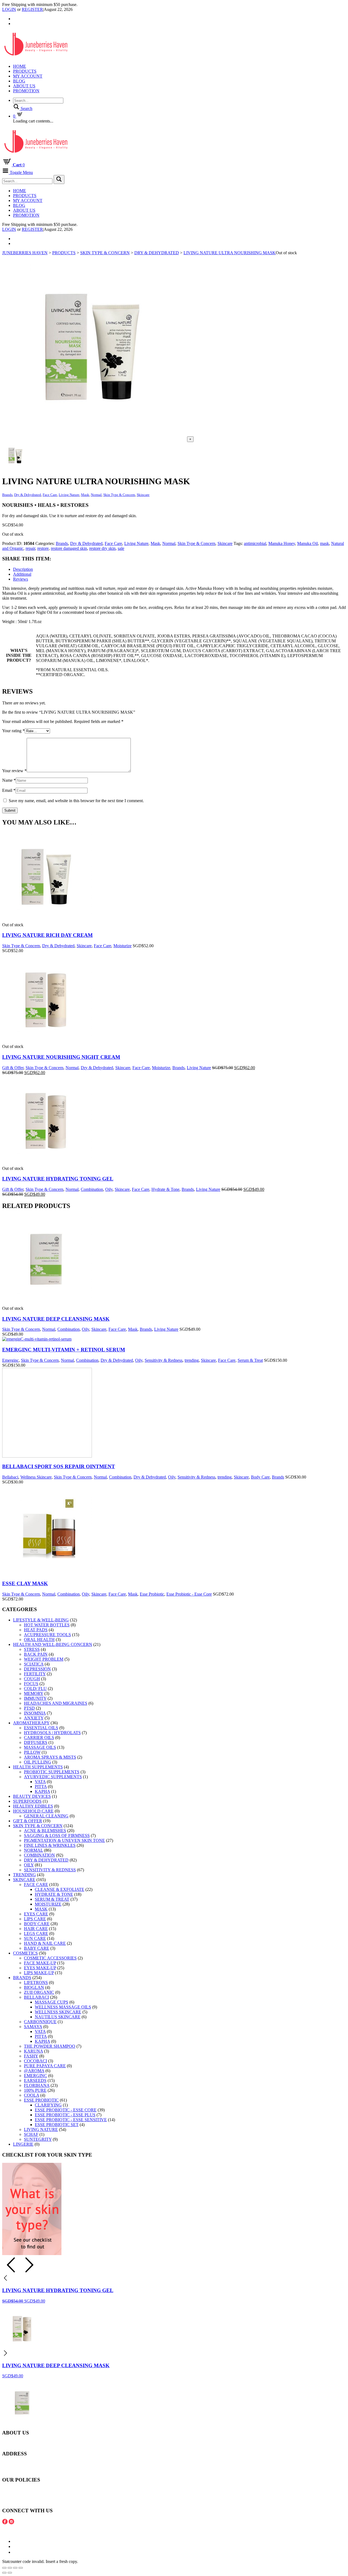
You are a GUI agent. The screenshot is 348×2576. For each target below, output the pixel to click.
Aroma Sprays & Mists (50, 1757)
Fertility (35, 1674)
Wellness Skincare (36, 1477)
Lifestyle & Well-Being (41, 1620)
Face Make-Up (40, 1963)
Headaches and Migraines (56, 1703)
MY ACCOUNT (28, 76)
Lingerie (23, 2144)
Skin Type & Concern (119, 495)
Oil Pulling (38, 1762)
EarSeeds (35, 2080)
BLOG (19, 81)
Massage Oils (40, 1747)
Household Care (33, 1811)
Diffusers (36, 1742)
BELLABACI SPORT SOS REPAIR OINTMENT (59, 1466)
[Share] (10, 2568)
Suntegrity (38, 2139)
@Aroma (34, 2071)
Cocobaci (35, 2061)
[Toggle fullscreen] (15, 2568)
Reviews (21, 579)
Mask (85, 495)
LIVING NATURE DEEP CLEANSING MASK (56, 1319)
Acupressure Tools (47, 1635)
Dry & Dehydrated (28, 495)
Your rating (13, 731)
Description (23, 569)
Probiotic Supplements (52, 1772)
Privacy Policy (15, 2500)
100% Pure (35, 2090)
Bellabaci (10, 1477)
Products (25, 71)
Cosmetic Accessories (50, 1958)
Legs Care (36, 1933)
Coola (32, 2095)
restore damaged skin (69, 548)
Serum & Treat (250, 1360)
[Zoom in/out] (21, 2568)
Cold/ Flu (35, 1689)
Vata (40, 1782)
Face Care (50, 495)
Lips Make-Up (39, 1973)
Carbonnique (40, 2022)
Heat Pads (36, 1630)
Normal (96, 495)
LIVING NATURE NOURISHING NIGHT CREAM (61, 1057)
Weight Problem (44, 1659)
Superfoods (27, 1801)
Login (9, 9)
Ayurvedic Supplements (53, 1777)
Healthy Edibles (33, 1806)
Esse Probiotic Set (57, 2125)
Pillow (32, 1752)
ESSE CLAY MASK (25, 1583)
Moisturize (122, 946)
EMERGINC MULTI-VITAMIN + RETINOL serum (64, 1350)
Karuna (33, 2051)
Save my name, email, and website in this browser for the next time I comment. (76, 801)
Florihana (37, 2085)
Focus (31, 1684)
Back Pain (36, 1654)
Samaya (33, 2027)
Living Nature (69, 495)
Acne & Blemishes (45, 1831)
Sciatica (34, 1664)
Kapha (42, 1791)
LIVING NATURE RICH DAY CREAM (47, 935)
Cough (32, 1679)
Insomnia (35, 1713)
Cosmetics (25, 1953)
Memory (34, 1693)
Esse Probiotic (152, 1594)
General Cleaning (46, 1816)
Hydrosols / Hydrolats (52, 1733)
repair (30, 548)
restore (43, 548)
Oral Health (39, 1640)
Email (9, 790)
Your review (14, 771)
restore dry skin (102, 548)
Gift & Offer (13, 1068)
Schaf (31, 2134)
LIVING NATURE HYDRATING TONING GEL (58, 1179)
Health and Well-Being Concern (53, 1644)
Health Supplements (38, 1767)
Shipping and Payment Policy (28, 2490)
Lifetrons (36, 1982)
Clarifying (48, 2105)
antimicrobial (255, 543)
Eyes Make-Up (40, 1968)
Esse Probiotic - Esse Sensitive (71, 2120)
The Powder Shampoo (50, 2046)
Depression (37, 1669)
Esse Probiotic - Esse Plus (65, 2115)
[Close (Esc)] (4, 2568)
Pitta (41, 1787)
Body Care (260, 1477)
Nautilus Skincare (58, 2017)
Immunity (35, 1698)
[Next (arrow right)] (10, 2573)
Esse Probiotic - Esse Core (189, 1594)
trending (192, 1360)
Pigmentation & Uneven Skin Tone (64, 1840)
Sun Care (35, 1938)
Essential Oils (41, 1728)
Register (32, 9)
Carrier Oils (39, 1738)
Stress (32, 1649)
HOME (20, 66)
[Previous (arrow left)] (4, 2573)
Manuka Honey (282, 543)
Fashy (31, 2056)
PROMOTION (26, 91)
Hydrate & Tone (165, 1189)
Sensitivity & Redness (164, 1360)
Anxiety (34, 1718)
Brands (7, 495)
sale (121, 548)
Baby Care (37, 1948)
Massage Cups (52, 2002)
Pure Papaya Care (45, 2066)
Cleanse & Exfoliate (60, 1889)
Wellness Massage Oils (63, 2007)
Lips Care (35, 1919)
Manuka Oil (307, 543)
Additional (22, 574)
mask (324, 543)
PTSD (29, 1708)
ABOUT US (24, 86)
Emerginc (10, 1360)
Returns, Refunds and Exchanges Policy (37, 2495)
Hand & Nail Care (45, 1943)
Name (9, 780)
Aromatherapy (31, 1723)
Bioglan (34, 1987)
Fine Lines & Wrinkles (50, 1845)
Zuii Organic (39, 1992)
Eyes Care (36, 1914)
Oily (109, 1189)
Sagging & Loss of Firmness (57, 1836)
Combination (92, 1189)
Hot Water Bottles (47, 1625)
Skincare (143, 495)
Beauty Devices (32, 1796)
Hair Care (36, 1929)
